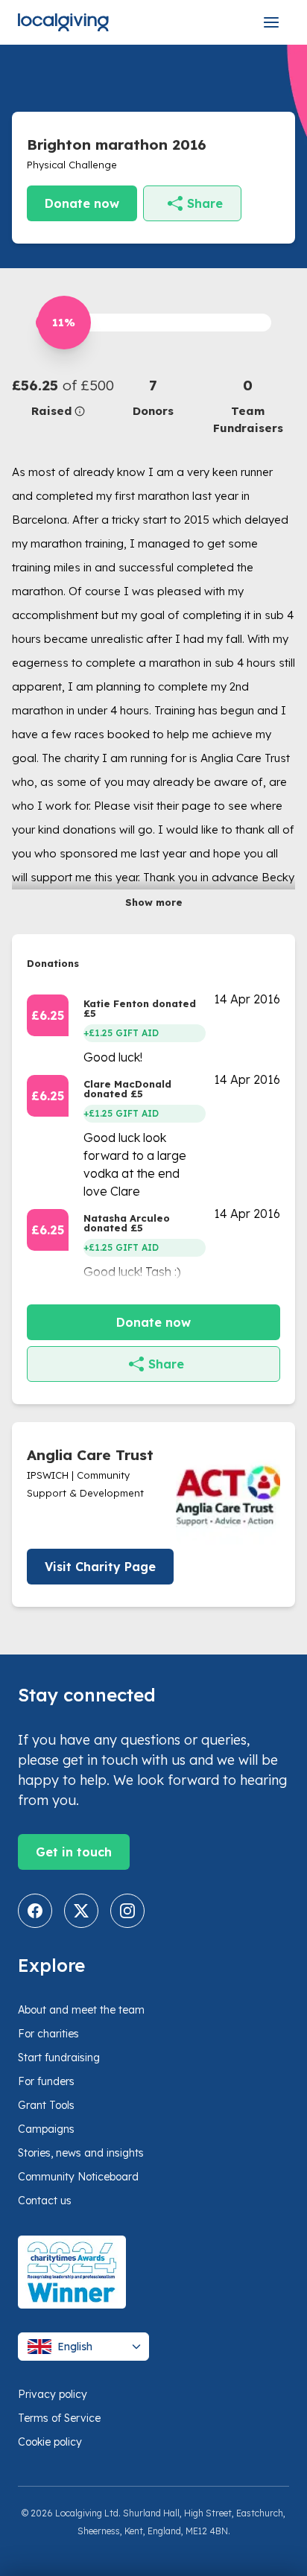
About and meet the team (81, 2010)
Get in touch (74, 1852)
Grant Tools (46, 2105)
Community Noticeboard (78, 2177)
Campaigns (46, 2129)
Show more (154, 902)
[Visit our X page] (81, 1911)
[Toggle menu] (271, 22)
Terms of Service (59, 2418)
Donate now (82, 203)
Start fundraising (59, 2058)
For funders (46, 2081)
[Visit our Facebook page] (35, 1911)
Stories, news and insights (81, 2153)
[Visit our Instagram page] (127, 1911)
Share (205, 203)
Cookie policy (50, 2442)
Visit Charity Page (100, 1567)
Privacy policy (53, 2394)
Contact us (45, 2201)
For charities (48, 2034)
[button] (59, 397)
